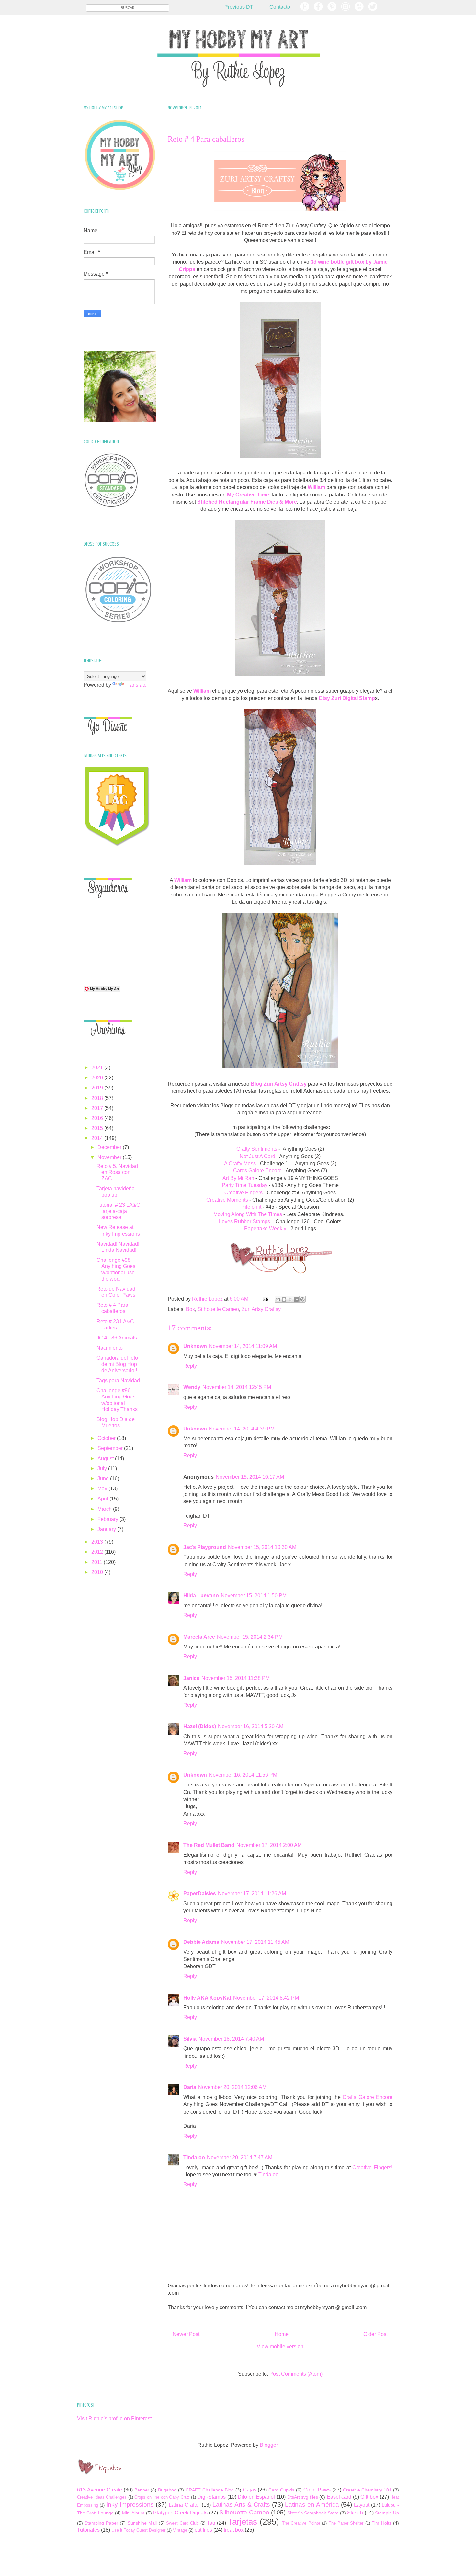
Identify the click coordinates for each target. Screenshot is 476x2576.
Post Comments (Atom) (296, 2374)
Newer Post (186, 2334)
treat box (234, 2530)
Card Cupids (281, 2490)
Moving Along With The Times (248, 1214)
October (107, 1438)
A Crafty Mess (240, 1163)
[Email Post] (265, 1299)
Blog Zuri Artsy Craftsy (279, 1084)
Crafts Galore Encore (368, 2097)
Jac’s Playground (205, 1547)
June (104, 1479)
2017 (98, 1108)
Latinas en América (312, 2505)
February (108, 1519)
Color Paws (317, 2490)
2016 (98, 1118)
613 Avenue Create (100, 2490)
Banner (142, 2490)
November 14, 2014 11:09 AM (243, 1346)
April (103, 1499)
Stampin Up (387, 2513)
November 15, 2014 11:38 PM (236, 1678)
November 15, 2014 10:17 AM (250, 1477)
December (110, 1147)
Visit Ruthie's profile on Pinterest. (115, 2418)
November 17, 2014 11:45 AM (255, 1942)
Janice (191, 1678)
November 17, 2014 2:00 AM (269, 1845)
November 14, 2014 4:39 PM (242, 1429)
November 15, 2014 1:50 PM (254, 1596)
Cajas (250, 2490)
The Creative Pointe (301, 2523)
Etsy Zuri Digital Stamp (347, 698)
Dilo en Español (256, 2497)
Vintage (180, 2530)
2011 (97, 1562)
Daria (190, 2087)
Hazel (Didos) (200, 1726)
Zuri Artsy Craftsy (261, 1309)
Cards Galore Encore (257, 1171)
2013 (98, 1542)
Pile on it (251, 1207)
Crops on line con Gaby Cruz (162, 2497)
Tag (211, 2523)
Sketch (355, 2513)
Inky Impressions (130, 2505)
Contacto (280, 7)
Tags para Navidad (118, 1380)
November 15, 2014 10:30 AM (262, 1547)
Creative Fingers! (372, 2167)
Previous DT (239, 7)
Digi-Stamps (211, 2497)
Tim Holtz (381, 2523)
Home (282, 2334)
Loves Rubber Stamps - (246, 1221)
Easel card (339, 2497)
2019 (98, 1088)
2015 (98, 1128)
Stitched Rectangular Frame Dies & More (247, 502)
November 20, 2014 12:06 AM (232, 2087)
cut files (203, 2530)
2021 (98, 1068)
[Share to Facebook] (296, 1299)
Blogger (269, 2445)
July (103, 1469)
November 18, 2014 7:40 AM (231, 2039)
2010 (98, 1572)
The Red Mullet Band (209, 1845)
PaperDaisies (200, 1893)
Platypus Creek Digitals (180, 2513)
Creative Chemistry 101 (367, 2490)
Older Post (375, 2334)
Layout (362, 2505)
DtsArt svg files (303, 2497)
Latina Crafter (184, 2505)
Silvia (190, 2039)
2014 (98, 1138)
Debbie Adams (201, 1942)
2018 (98, 1098)
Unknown (195, 1346)
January (107, 1529)
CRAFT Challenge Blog (210, 2490)
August (106, 1459)
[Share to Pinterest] (302, 1299)
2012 (98, 1552)
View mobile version (280, 2347)
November (110, 1157)
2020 (98, 1078)
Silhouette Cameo (218, 1309)
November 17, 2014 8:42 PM (266, 1998)
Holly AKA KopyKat (207, 1998)
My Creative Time (248, 495)
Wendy (192, 1387)
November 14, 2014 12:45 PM (237, 1387)
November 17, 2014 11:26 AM (252, 1893)
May (103, 1489)
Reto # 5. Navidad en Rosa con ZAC (117, 1172)
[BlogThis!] (284, 1299)
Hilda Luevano (201, 1596)
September (111, 1448)
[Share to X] (290, 1299)
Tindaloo (194, 2157)
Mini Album (133, 2513)
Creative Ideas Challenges (102, 2497)
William (202, 691)
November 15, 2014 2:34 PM (250, 1637)
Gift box (369, 2497)
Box (190, 1309)
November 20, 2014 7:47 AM (240, 2157)
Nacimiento (110, 1348)
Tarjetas (243, 2522)
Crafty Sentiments (257, 1149)
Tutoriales (88, 2530)
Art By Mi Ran (238, 1178)
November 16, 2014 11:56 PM (243, 1775)
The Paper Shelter (346, 2523)
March (105, 1509)
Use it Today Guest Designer (138, 2530)
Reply (190, 1366)
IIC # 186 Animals (117, 1338)
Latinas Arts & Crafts (241, 2505)
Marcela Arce (199, 1637)
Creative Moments (227, 1200)
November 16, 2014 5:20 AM (251, 1726)
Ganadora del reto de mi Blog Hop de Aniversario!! (117, 1364)
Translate (136, 685)
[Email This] (278, 1299)
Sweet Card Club (182, 2523)
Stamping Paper (101, 2523)
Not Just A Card (257, 1156)
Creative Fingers (244, 1193)
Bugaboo (167, 2490)
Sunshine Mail (142, 2523)
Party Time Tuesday (245, 1185)
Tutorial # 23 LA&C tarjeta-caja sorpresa (118, 1211)
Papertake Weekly (265, 1229)
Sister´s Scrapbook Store (313, 2513)
